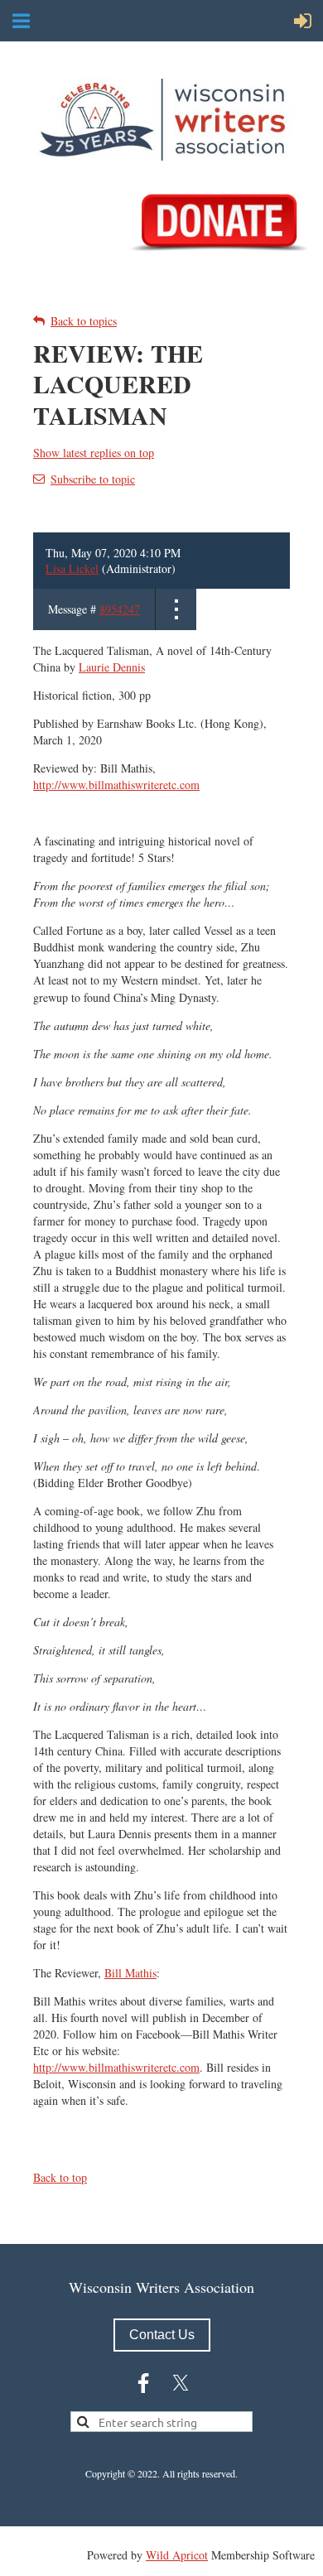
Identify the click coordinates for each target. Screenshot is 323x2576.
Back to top (60, 2177)
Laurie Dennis (112, 667)
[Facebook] (143, 2383)
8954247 (120, 609)
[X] (181, 2383)
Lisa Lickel (72, 568)
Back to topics (84, 321)
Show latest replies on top (94, 453)
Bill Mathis (130, 1973)
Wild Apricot (177, 2555)
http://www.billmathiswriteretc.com (116, 785)
